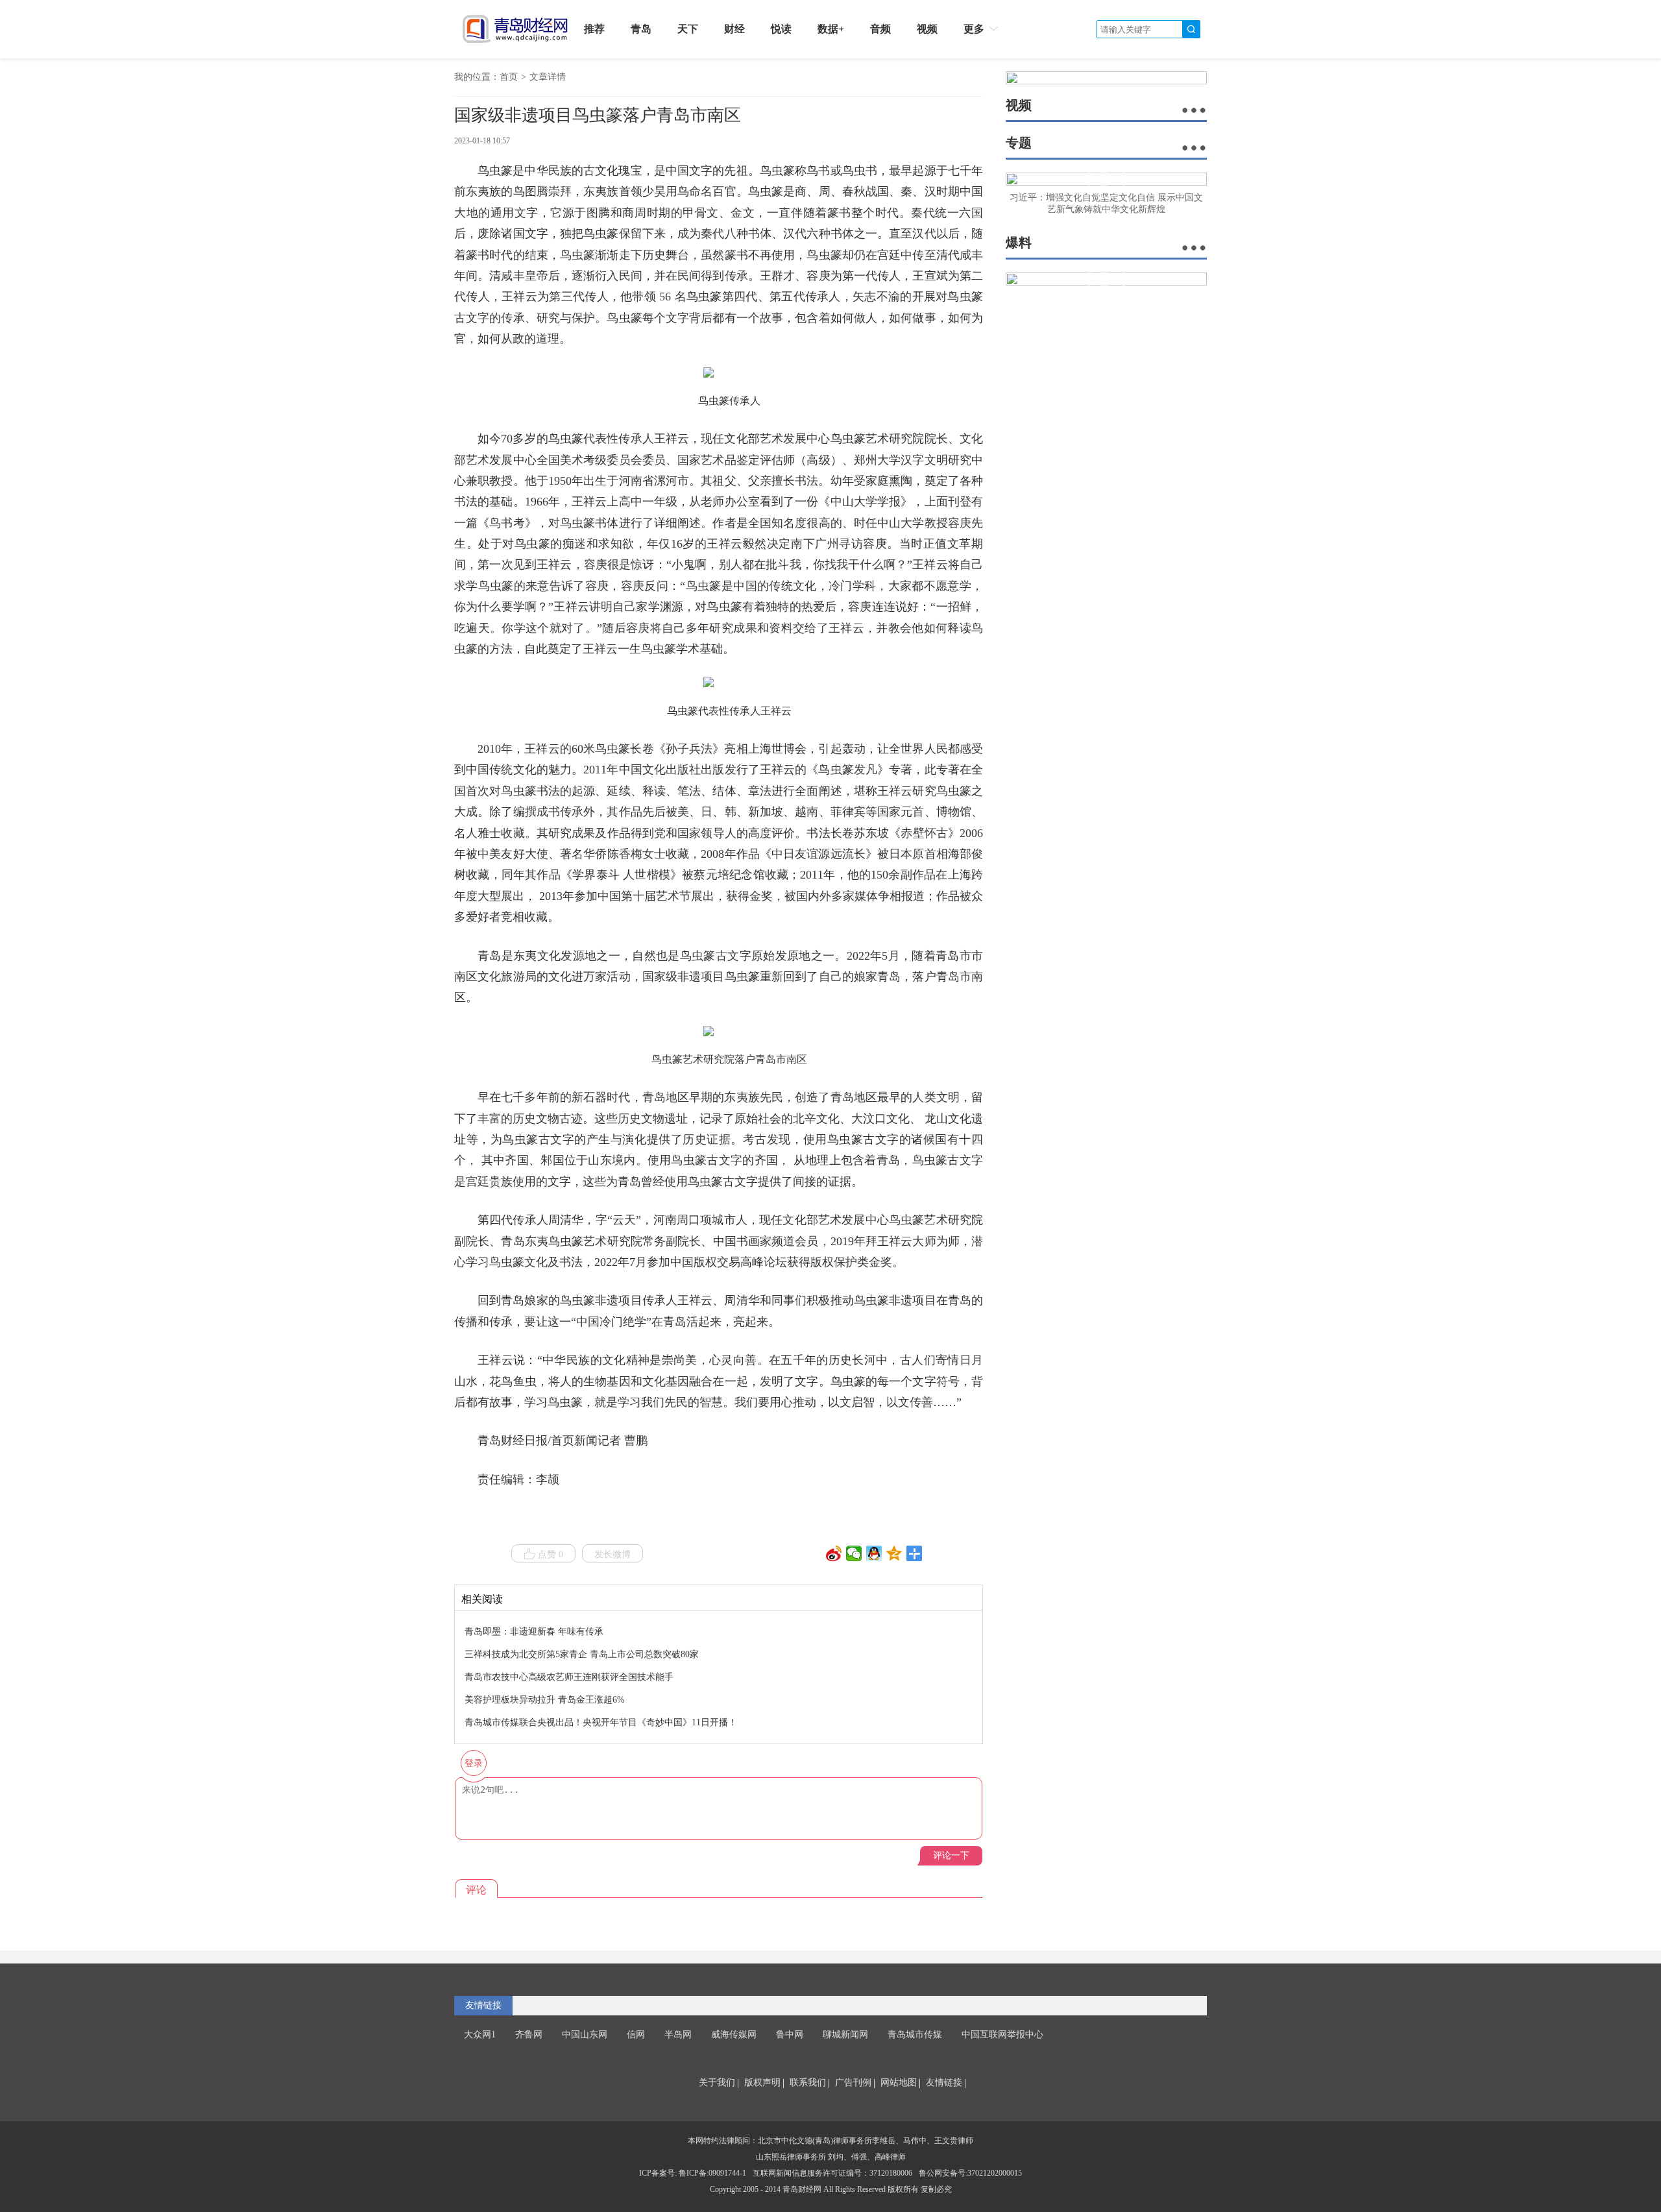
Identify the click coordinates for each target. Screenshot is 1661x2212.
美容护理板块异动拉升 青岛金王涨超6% (545, 1700)
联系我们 (808, 2083)
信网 (636, 2035)
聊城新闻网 (845, 2035)
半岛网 (678, 2035)
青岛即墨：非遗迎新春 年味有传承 (534, 1632)
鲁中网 (790, 2035)
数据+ (831, 29)
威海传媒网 (734, 2035)
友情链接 (944, 2083)
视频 (927, 29)
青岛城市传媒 (915, 2035)
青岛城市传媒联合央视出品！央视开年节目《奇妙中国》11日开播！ (601, 1722)
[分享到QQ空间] (894, 1553)
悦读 (781, 29)
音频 (880, 29)
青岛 (641, 29)
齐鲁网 (529, 2035)
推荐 (594, 29)
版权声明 (762, 2083)
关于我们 (717, 2083)
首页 (509, 77)
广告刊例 (853, 2083)
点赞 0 (551, 1554)
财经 (734, 29)
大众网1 (480, 2035)
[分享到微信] (854, 1553)
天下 (688, 29)
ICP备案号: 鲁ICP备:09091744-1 (693, 2173)
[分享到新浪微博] (834, 1553)
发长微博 (612, 1554)
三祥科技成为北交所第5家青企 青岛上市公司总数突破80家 (582, 1654)
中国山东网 (585, 2035)
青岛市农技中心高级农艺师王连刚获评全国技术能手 (569, 1677)
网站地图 (899, 2083)
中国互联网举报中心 (1002, 2035)
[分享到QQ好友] (874, 1553)
